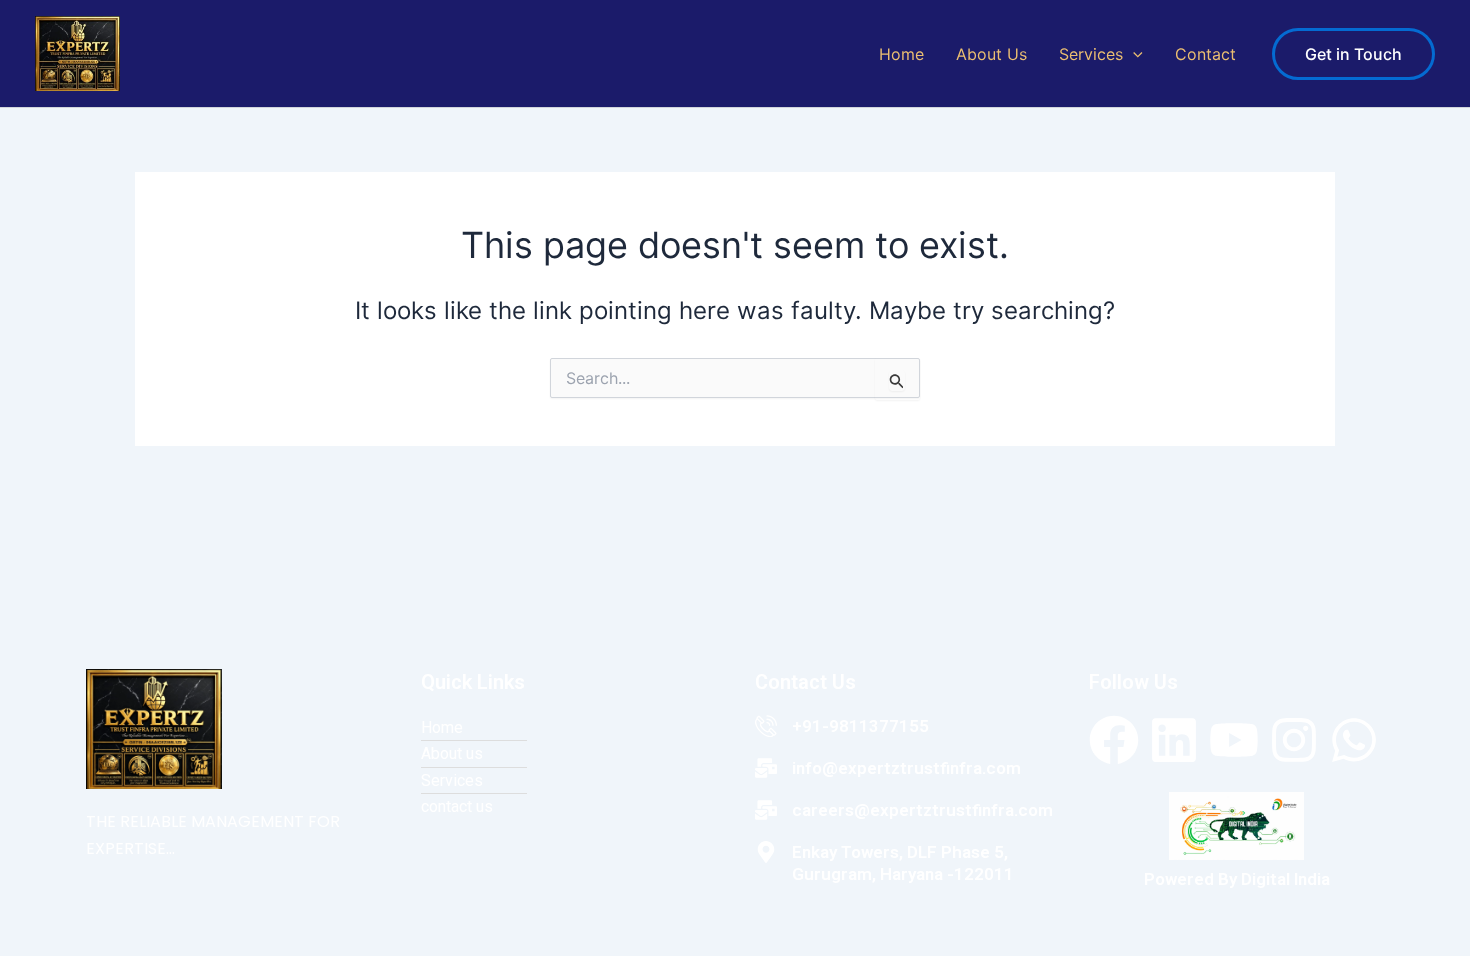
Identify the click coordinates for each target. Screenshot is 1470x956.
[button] (1133, 54)
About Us (991, 54)
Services (1091, 54)
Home (901, 54)
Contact (1205, 54)
